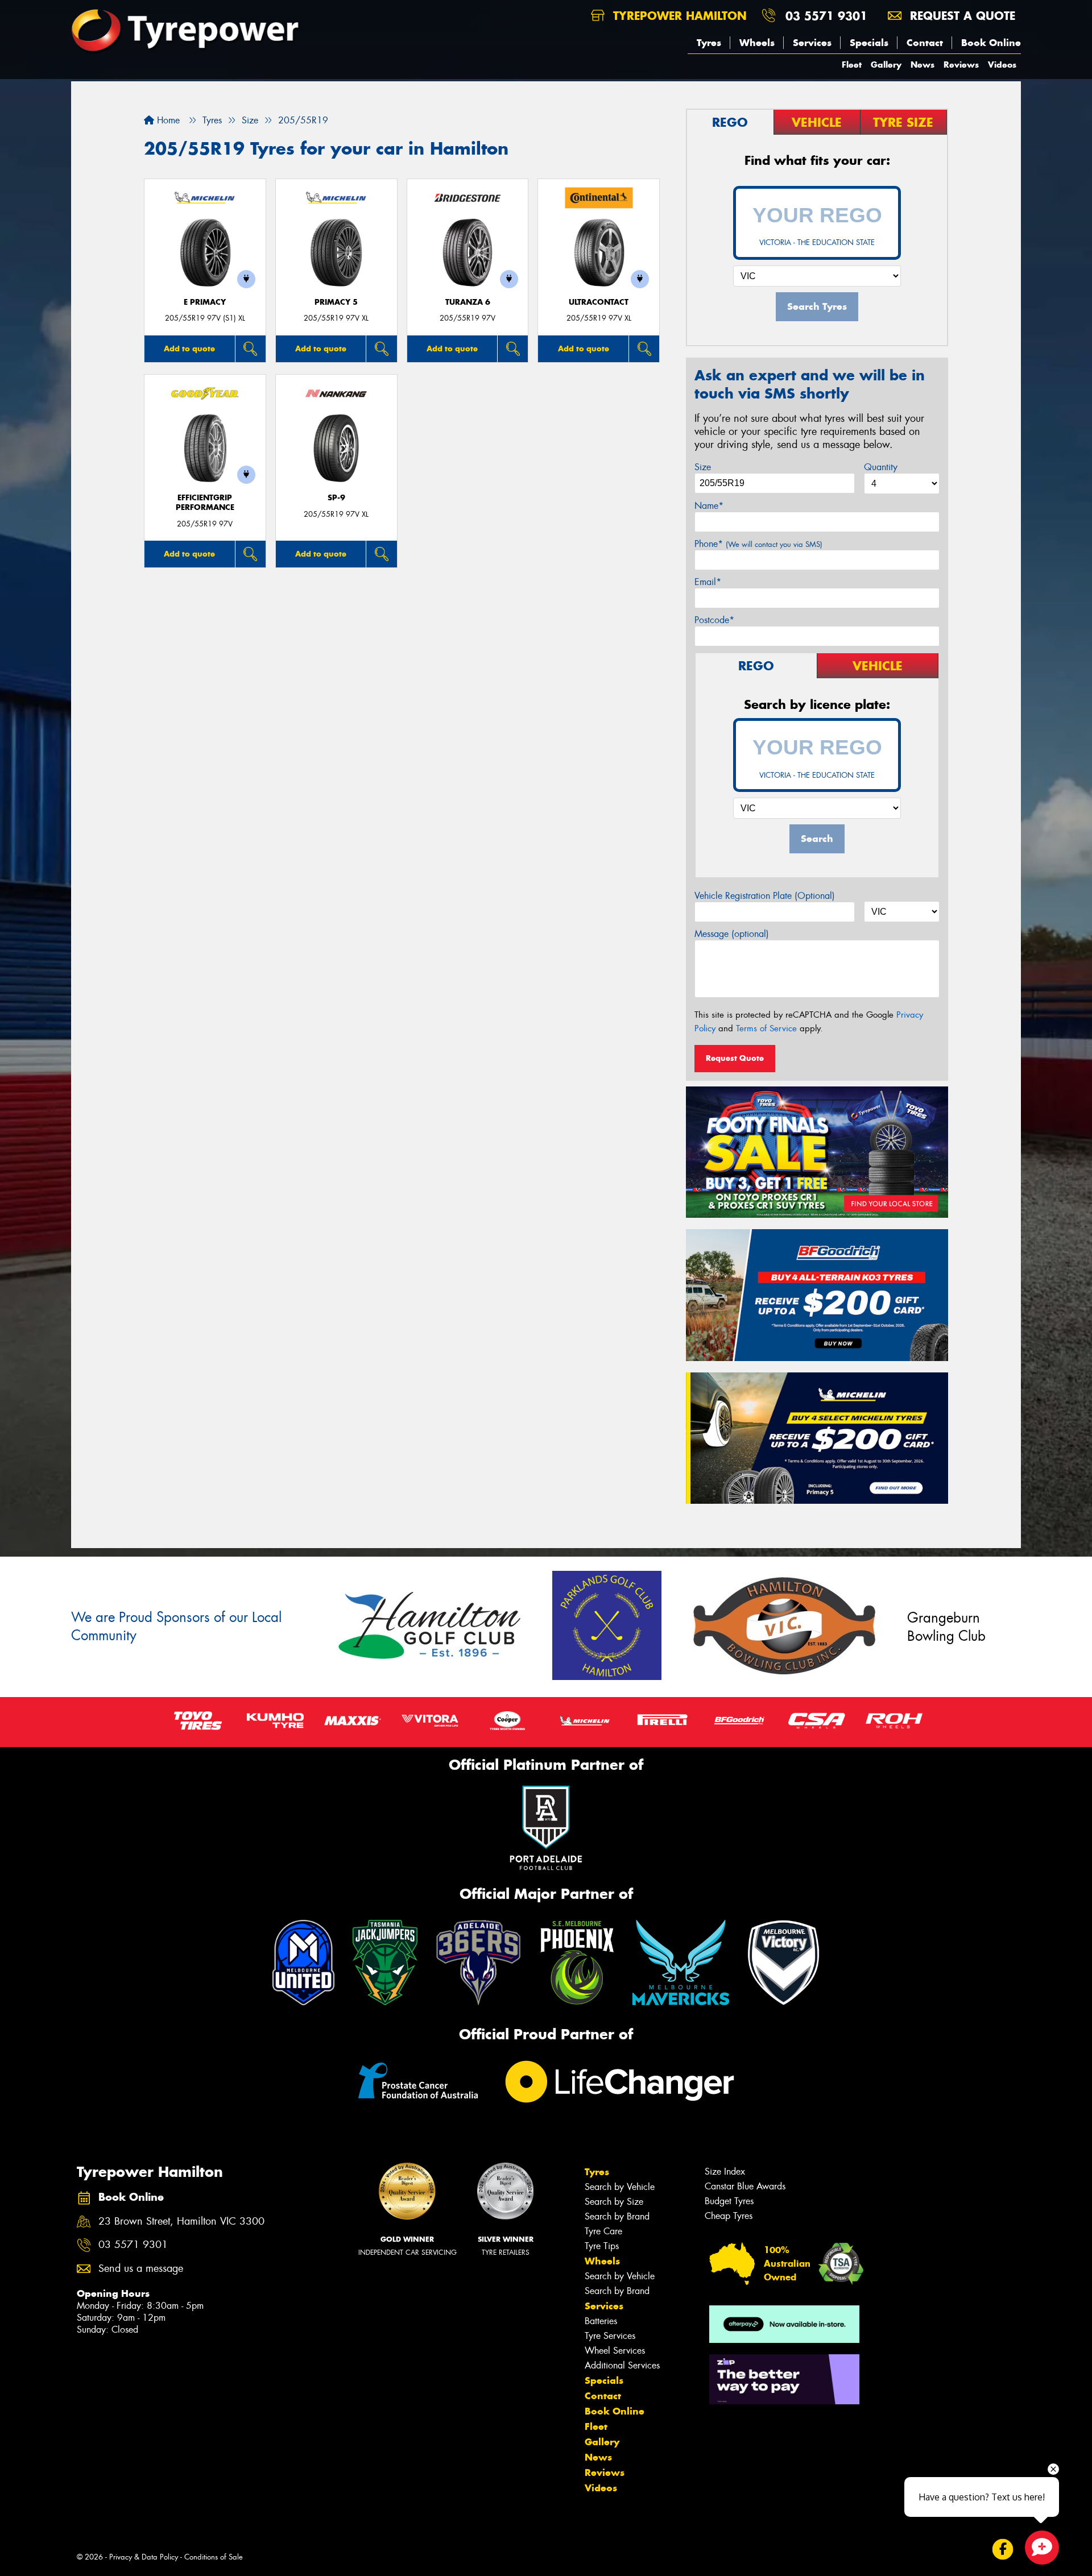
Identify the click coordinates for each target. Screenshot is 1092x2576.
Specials (869, 43)
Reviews (961, 65)
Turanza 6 (468, 302)
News (923, 65)
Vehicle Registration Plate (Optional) (765, 896)
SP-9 (336, 498)
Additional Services (622, 2365)
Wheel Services (615, 2351)
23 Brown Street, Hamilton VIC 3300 (181, 2222)
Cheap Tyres (729, 2216)
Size (703, 467)
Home (167, 120)
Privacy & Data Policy (144, 2557)
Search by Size (614, 2202)
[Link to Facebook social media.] (1003, 2550)
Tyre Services (610, 2336)
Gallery (886, 65)
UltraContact (599, 302)
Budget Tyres (729, 2201)
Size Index (725, 2171)
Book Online (991, 43)
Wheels (757, 43)
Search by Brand (617, 2216)
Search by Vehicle (620, 2187)
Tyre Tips (602, 2246)
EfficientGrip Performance (205, 503)
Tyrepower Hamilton (678, 16)
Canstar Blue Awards (745, 2186)
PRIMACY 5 (336, 302)
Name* (709, 506)
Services (812, 43)
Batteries (601, 2321)
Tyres (709, 43)
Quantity (881, 467)
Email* (708, 582)
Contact (925, 43)
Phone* (758, 544)
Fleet (852, 65)
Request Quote (735, 1058)
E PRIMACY (205, 302)
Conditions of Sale (214, 2557)
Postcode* (714, 620)
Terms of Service (766, 1028)
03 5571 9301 (826, 16)
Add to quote (189, 349)
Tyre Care (603, 2231)
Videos (1002, 65)
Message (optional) (732, 934)
